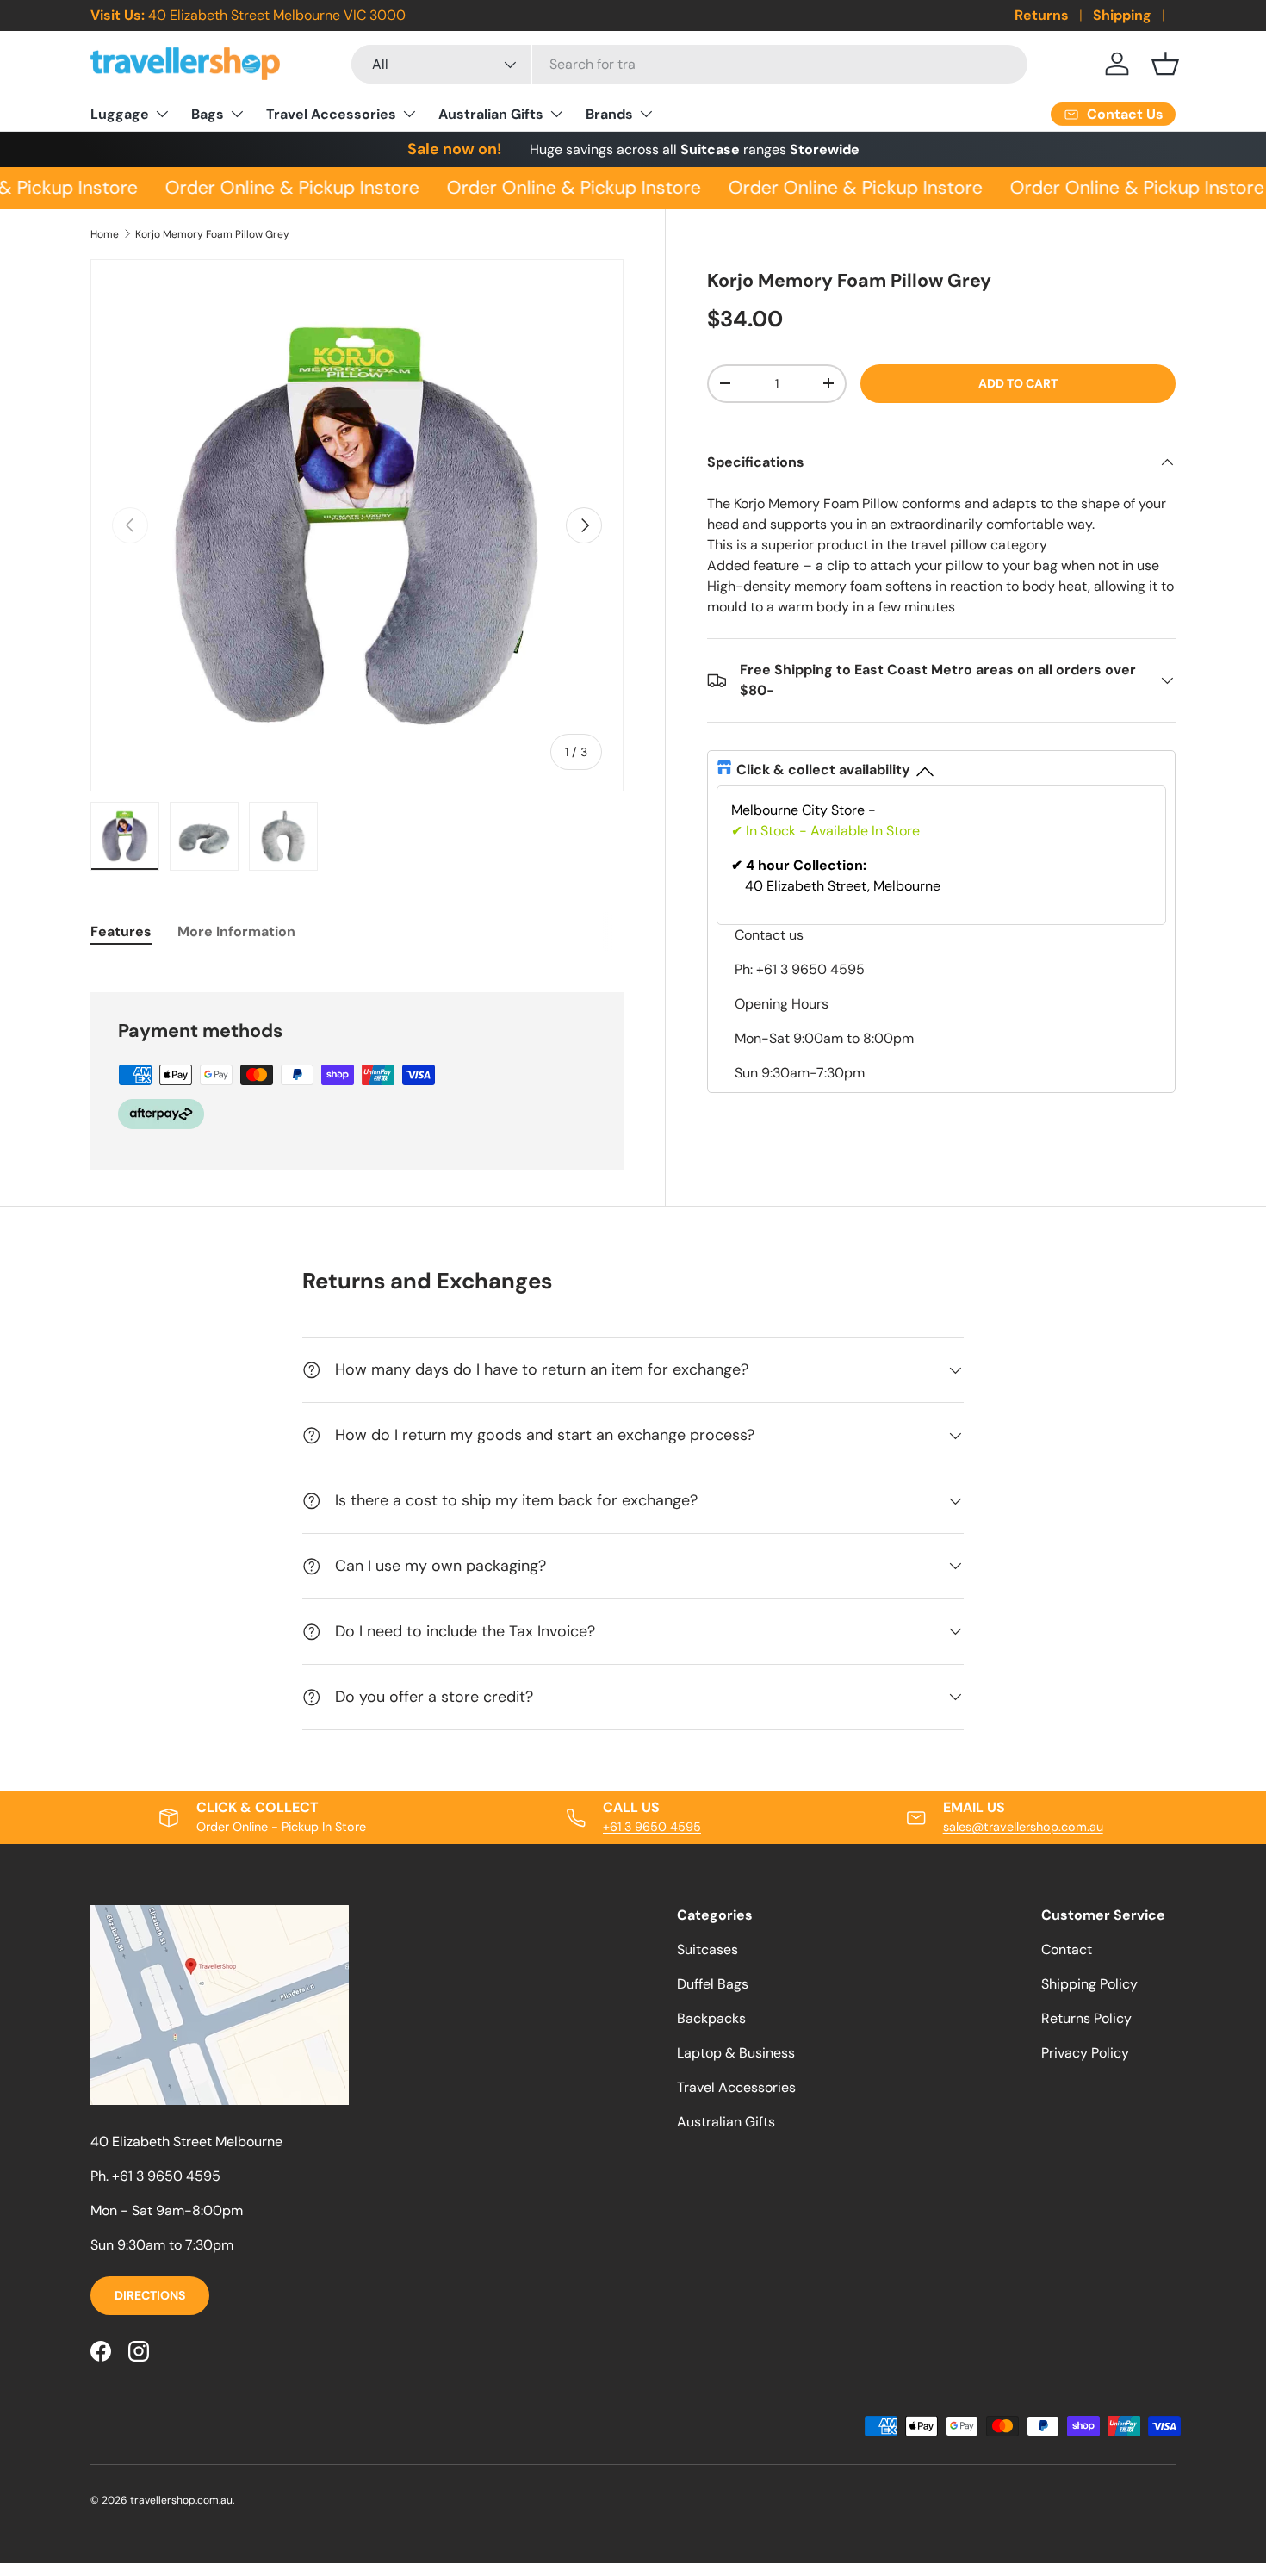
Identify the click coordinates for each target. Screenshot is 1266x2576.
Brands (609, 114)
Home (105, 234)
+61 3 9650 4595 (652, 1827)
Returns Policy (1086, 2018)
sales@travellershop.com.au (1023, 1827)
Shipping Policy (1089, 1984)
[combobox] (689, 64)
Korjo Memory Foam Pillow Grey (212, 234)
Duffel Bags (713, 1984)
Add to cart (1018, 383)
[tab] (121, 931)
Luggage (120, 114)
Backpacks (711, 2018)
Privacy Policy (1085, 2053)
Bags (208, 114)
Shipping (1122, 15)
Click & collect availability (823, 770)
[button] (1165, 64)
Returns (1042, 15)
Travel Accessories (331, 114)
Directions (150, 2295)
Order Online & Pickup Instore (282, 188)
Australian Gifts (491, 114)
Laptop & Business (736, 2053)
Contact (1067, 1949)
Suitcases (707, 1949)
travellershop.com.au (181, 2500)
